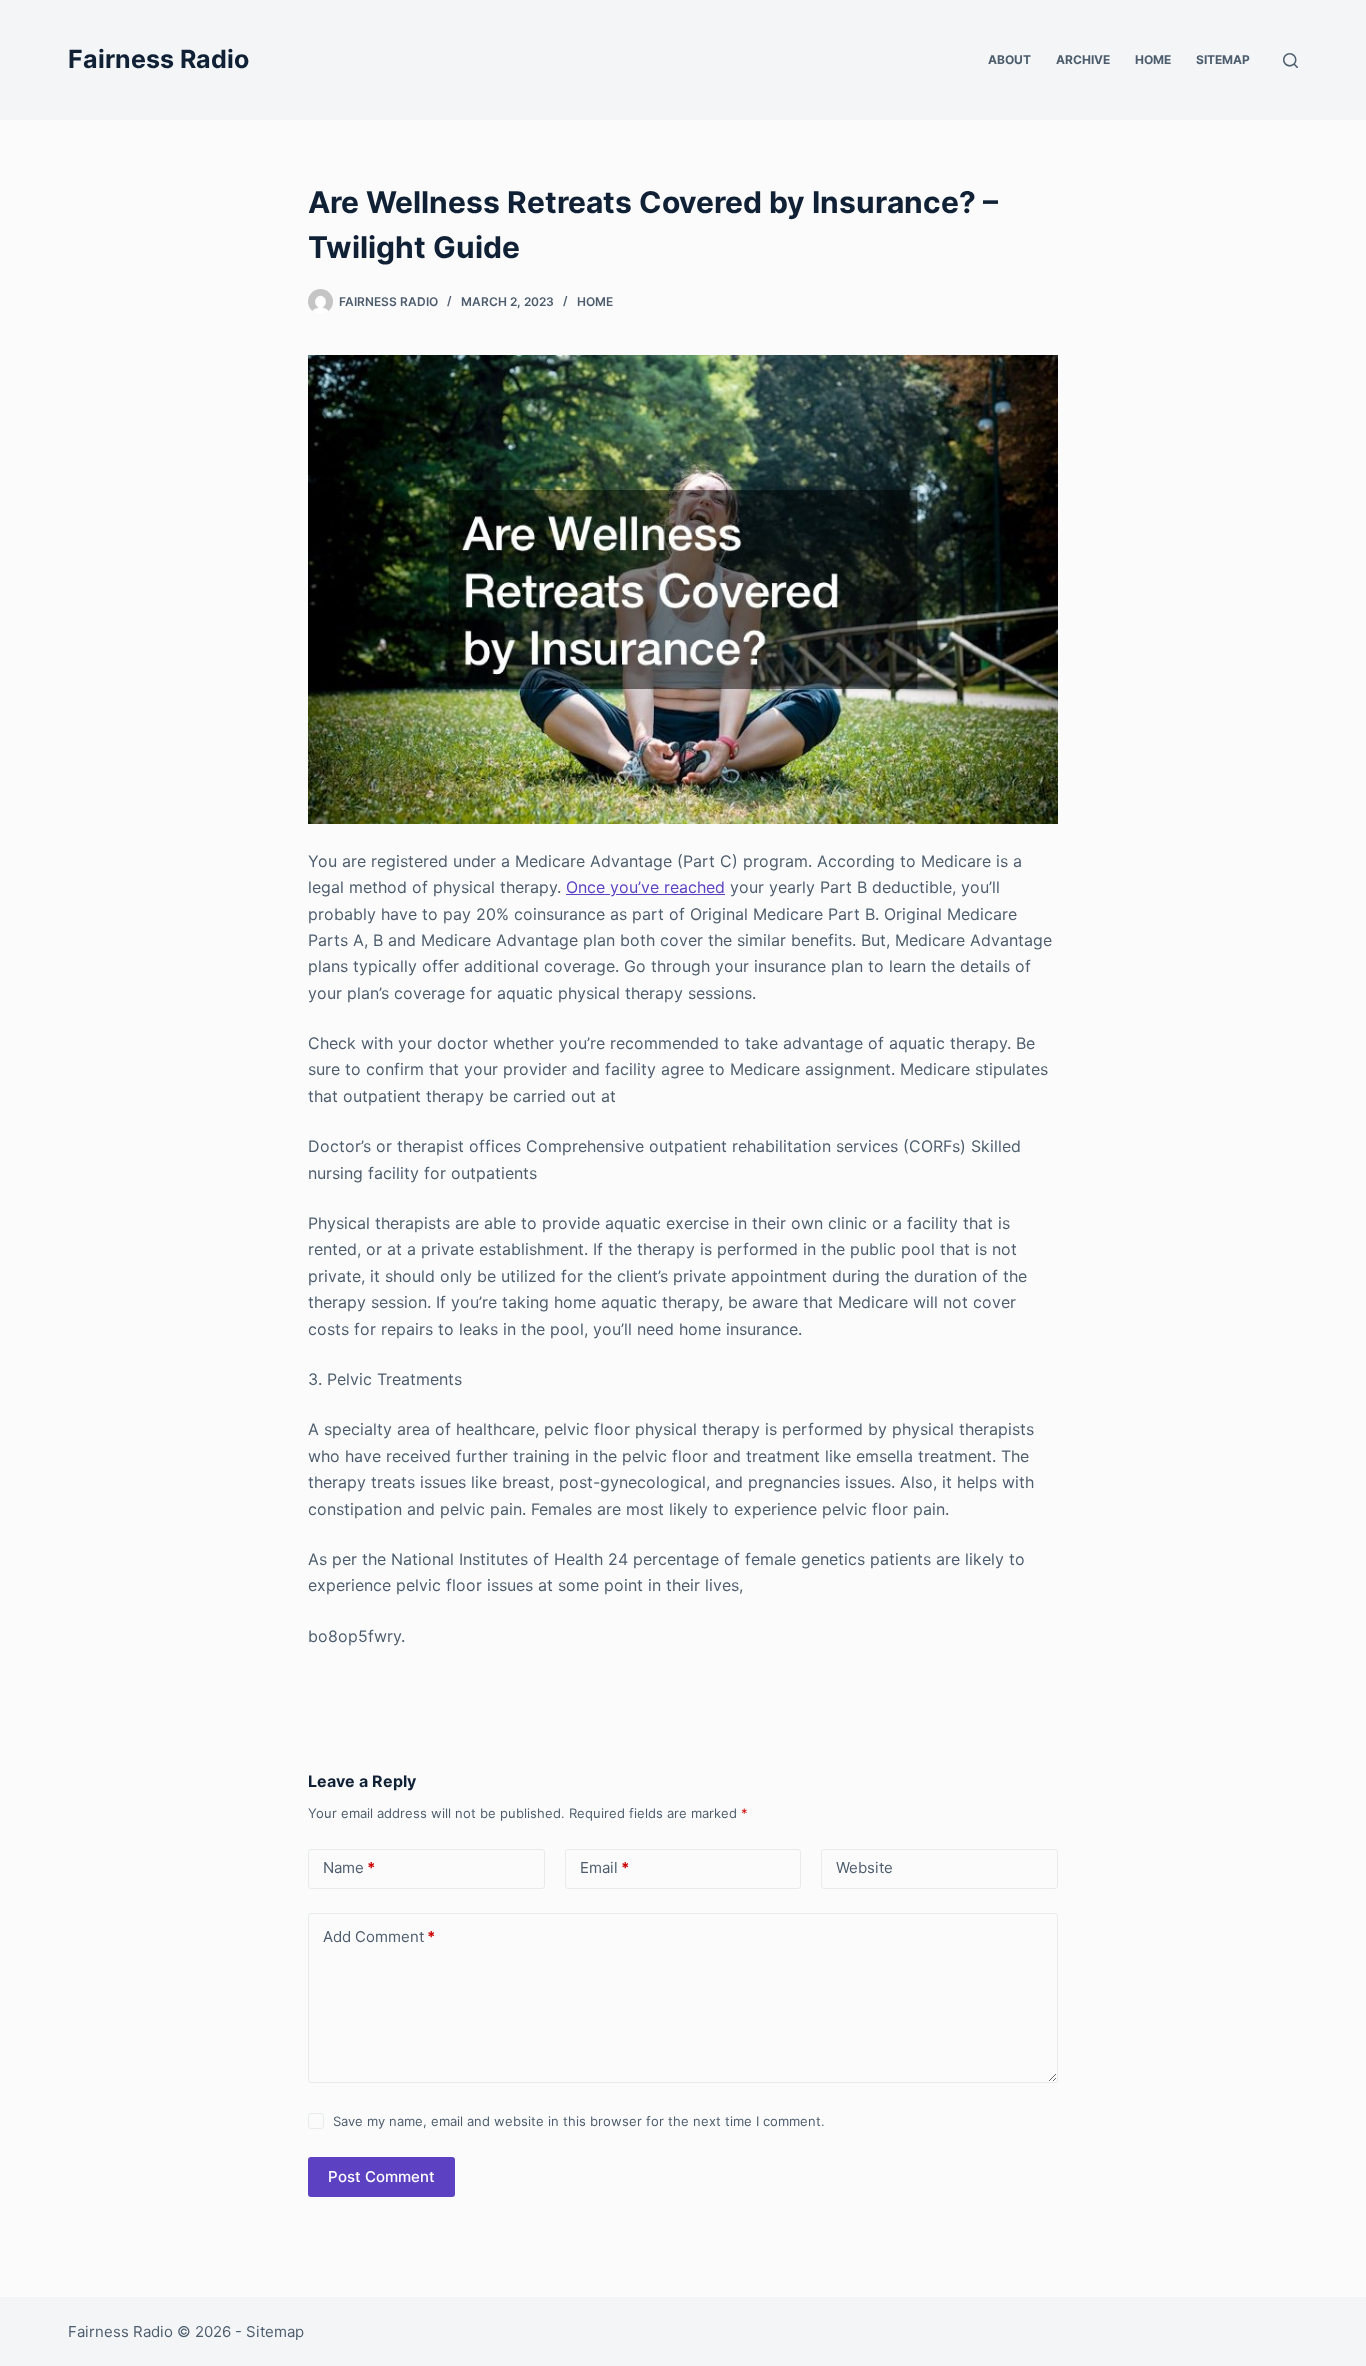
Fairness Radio (158, 59)
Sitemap (1223, 59)
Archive (1083, 59)
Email (604, 1867)
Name (349, 1867)
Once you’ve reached (645, 887)
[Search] (1290, 60)
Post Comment (381, 2176)
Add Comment (379, 1936)
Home (1153, 59)
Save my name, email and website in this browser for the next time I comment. (579, 2121)
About (1009, 59)
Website (864, 1867)
